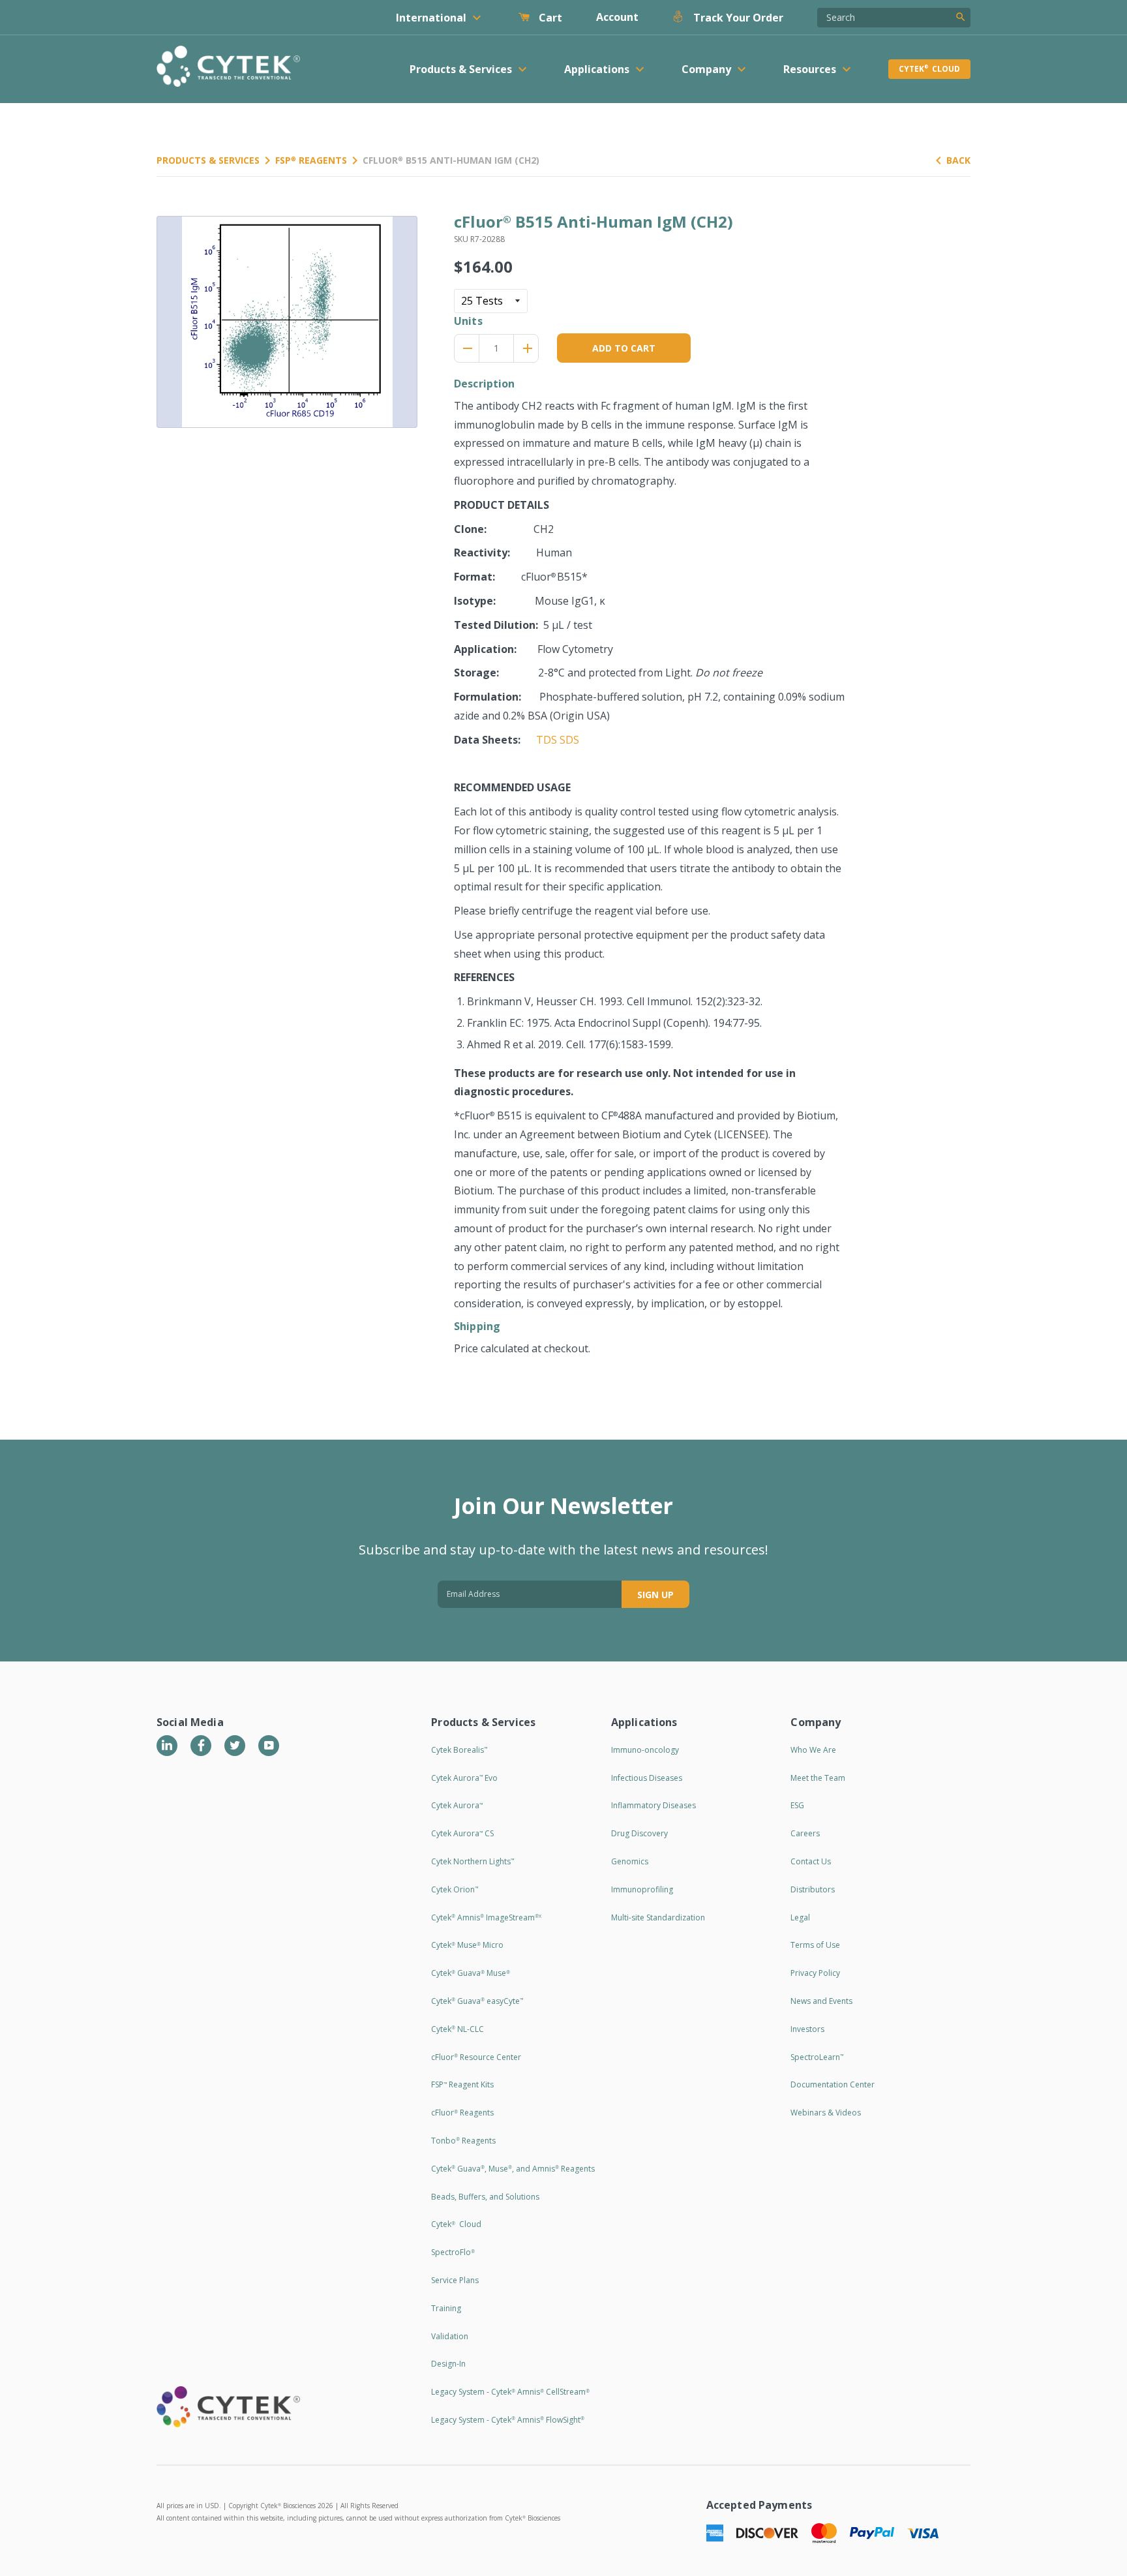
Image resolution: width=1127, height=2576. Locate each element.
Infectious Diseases (647, 1778)
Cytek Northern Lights (473, 1861)
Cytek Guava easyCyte (477, 2001)
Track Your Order (737, 18)
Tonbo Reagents (463, 2141)
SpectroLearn (817, 2057)
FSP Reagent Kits (462, 2084)
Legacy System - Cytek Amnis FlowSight (508, 2420)
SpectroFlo (453, 2252)
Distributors (813, 1889)
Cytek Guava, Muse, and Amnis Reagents (513, 2169)
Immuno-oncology (645, 1750)
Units (468, 321)
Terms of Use (815, 1945)
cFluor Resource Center (476, 2057)
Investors (807, 2029)
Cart (549, 18)
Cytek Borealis (459, 1750)
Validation (450, 2336)
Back (958, 160)
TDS (547, 740)
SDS (569, 740)
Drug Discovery (639, 1833)
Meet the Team (818, 1778)
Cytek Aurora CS (462, 1833)
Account (617, 17)
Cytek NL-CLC (458, 2029)
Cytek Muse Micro (467, 1945)
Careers (805, 1833)
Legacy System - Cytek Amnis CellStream (510, 2392)
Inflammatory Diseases (654, 1805)
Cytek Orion (455, 1889)
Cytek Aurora (457, 1805)
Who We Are (813, 1750)
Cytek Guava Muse (471, 1973)
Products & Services (208, 160)
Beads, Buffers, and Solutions (485, 2197)
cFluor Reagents (462, 2113)
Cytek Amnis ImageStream (486, 1917)
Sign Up (655, 1595)
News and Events (821, 2001)
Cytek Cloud (929, 69)
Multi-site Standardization (658, 1917)
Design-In (448, 2364)
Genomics (630, 1861)
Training (446, 2308)
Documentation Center (833, 2084)
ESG (797, 1805)
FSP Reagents (311, 160)
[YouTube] (269, 1746)
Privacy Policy (815, 1973)
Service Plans (455, 2280)
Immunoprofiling (642, 1889)
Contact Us (811, 1861)
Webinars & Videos (826, 2113)
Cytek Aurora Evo (464, 1778)
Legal (800, 1917)
